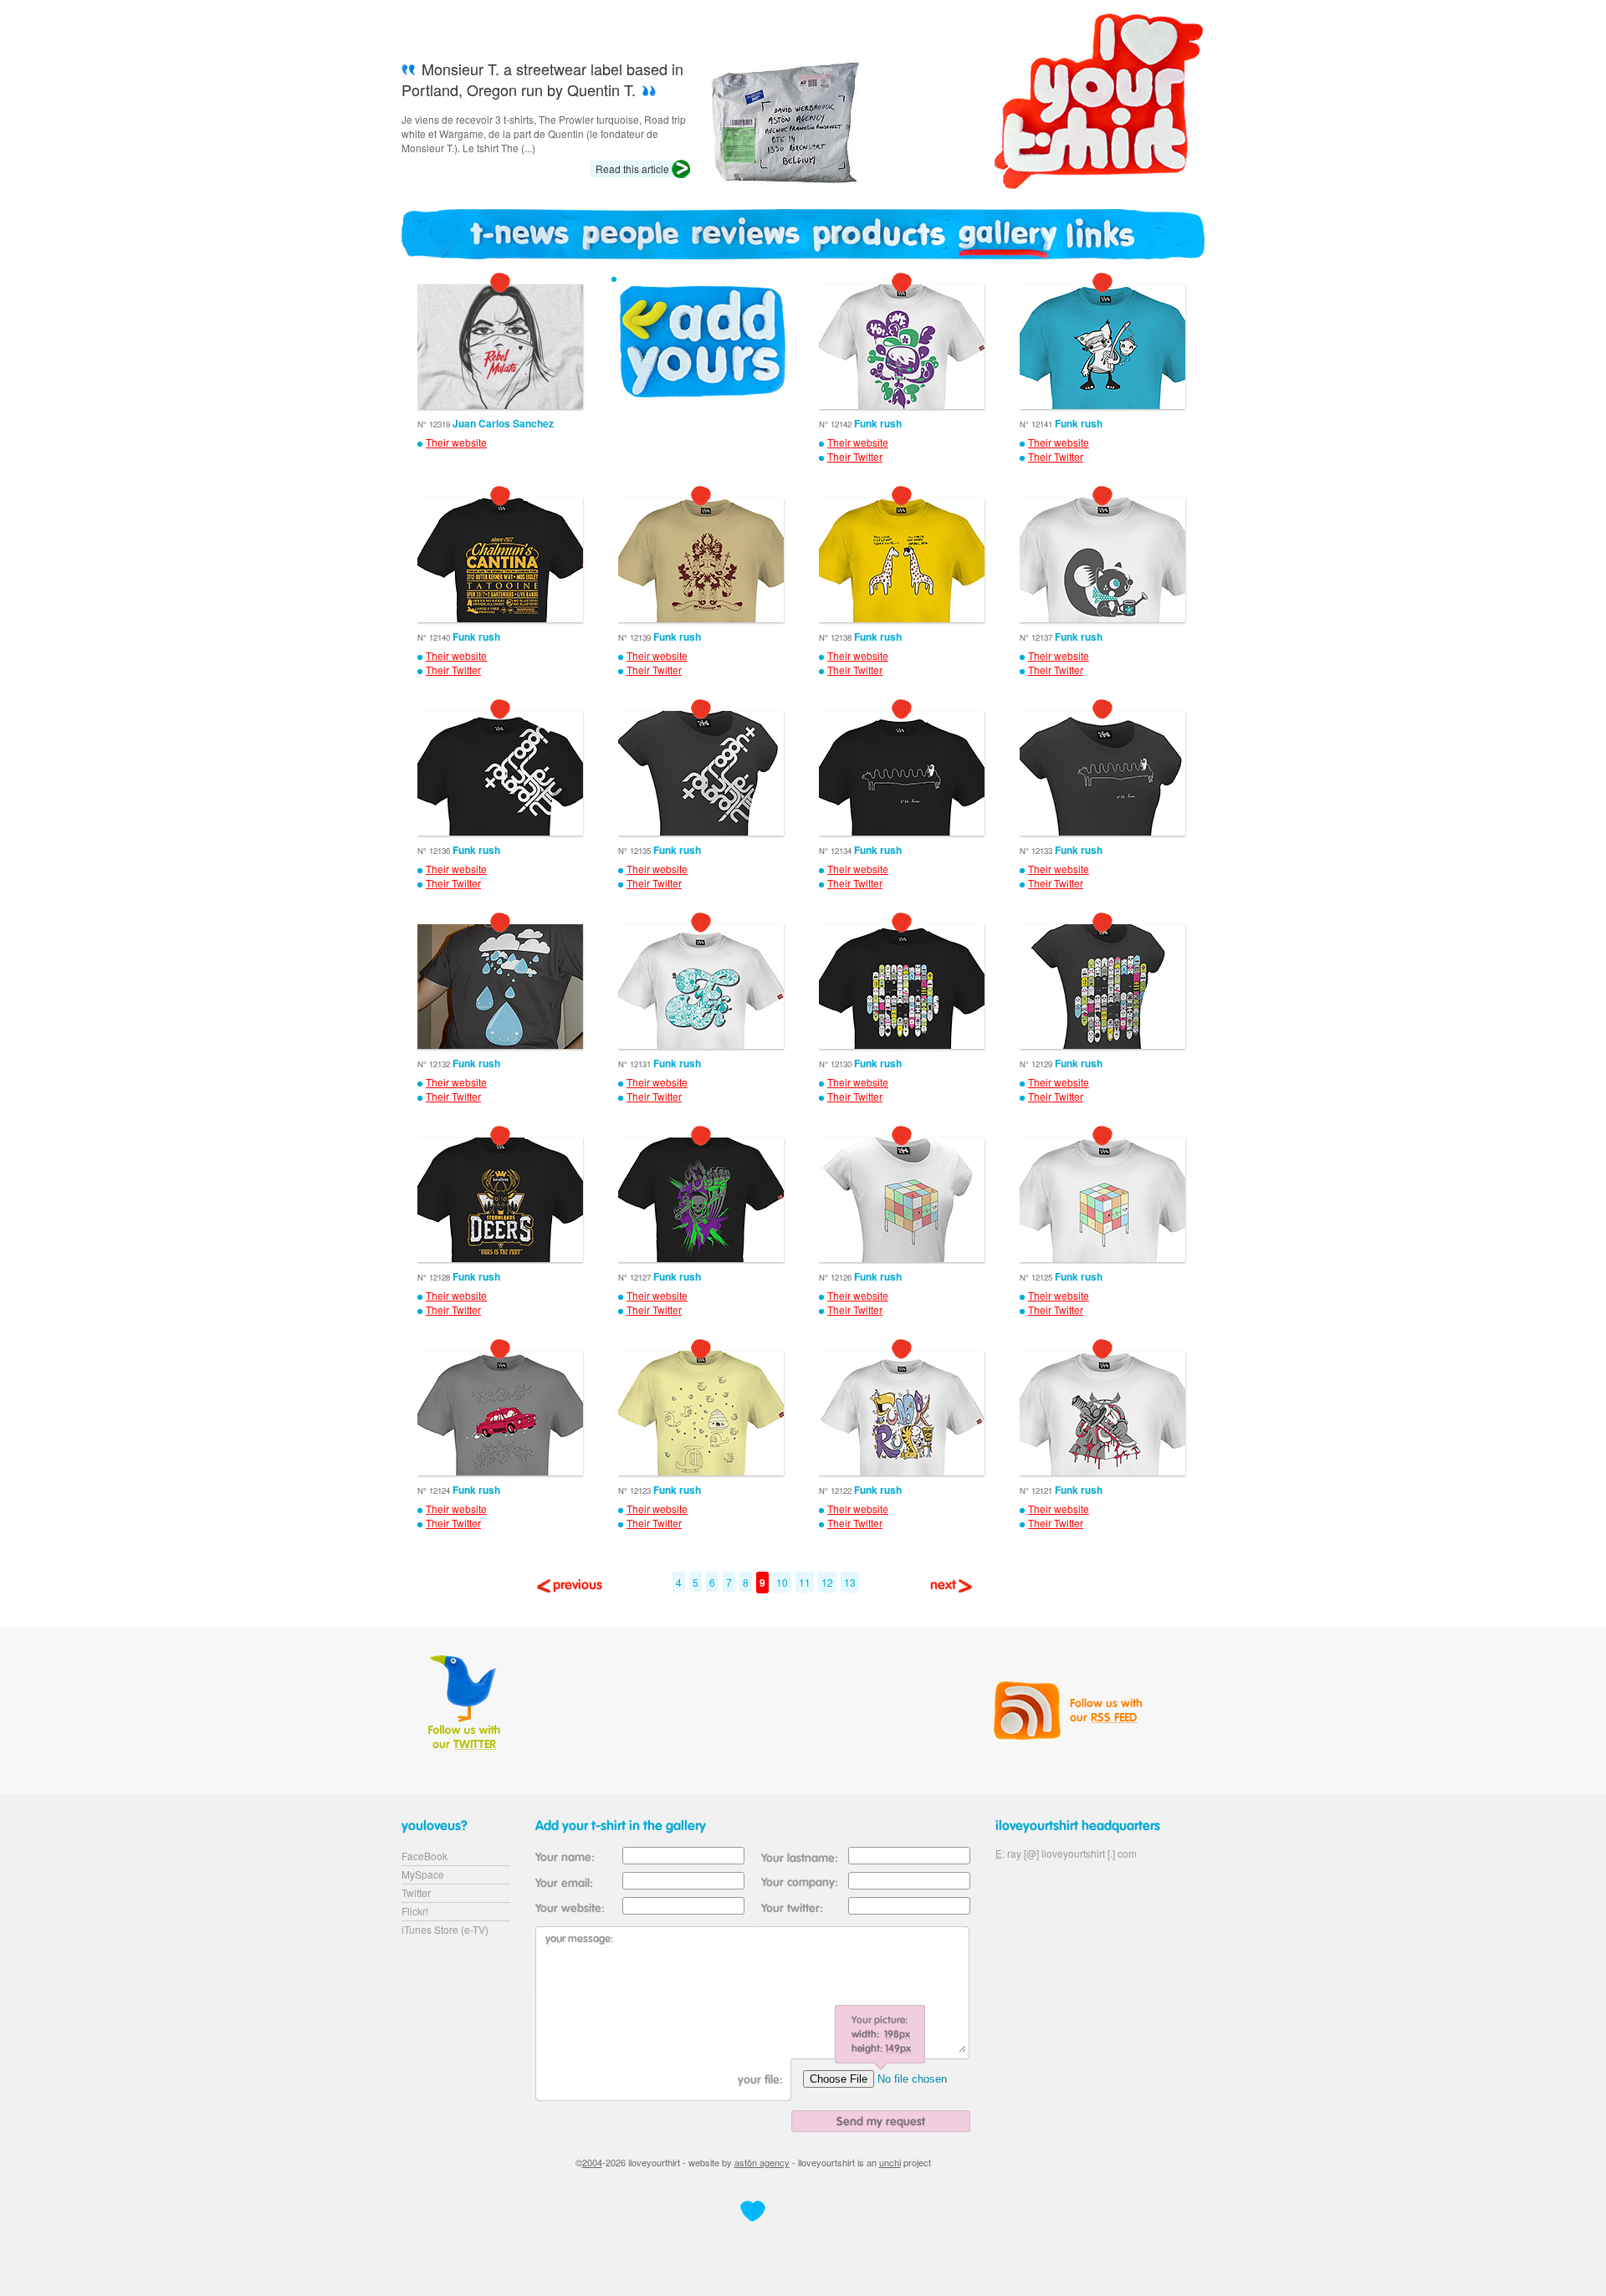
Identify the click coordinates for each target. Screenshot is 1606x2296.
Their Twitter (855, 457)
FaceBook (425, 1856)
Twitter (416, 1892)
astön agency (762, 2162)
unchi (890, 2162)
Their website (456, 442)
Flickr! (415, 1911)
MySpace (423, 1874)
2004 (592, 2162)
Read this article (632, 169)
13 (850, 1582)
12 (827, 1582)
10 (782, 1582)
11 (805, 1582)
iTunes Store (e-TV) (445, 1929)
